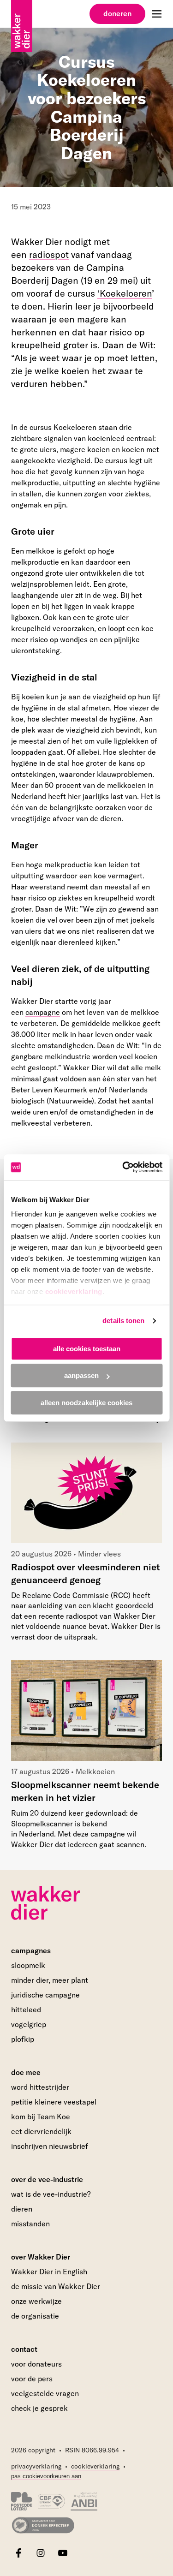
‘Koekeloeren (125, 293)
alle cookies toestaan (87, 1349)
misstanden (30, 2224)
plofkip (23, 2039)
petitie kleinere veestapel (54, 2102)
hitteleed (26, 2010)
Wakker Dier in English (49, 2272)
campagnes (31, 1950)
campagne (43, 1012)
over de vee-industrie (47, 2179)
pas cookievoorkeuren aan (46, 2476)
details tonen (123, 1321)
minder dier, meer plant (50, 1980)
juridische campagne (45, 1995)
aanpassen (81, 1375)
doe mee (26, 2072)
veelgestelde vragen (45, 2393)
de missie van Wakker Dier (56, 2286)
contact (24, 2349)
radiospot (49, 254)
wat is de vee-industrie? (51, 2194)
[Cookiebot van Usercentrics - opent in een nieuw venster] (123, 1167)
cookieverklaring (73, 1291)
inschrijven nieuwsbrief (50, 2146)
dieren (22, 2209)
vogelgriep (29, 2024)
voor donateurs (36, 2364)
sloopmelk (28, 1965)
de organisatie (35, 2316)
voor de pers (32, 2379)
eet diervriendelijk (41, 2131)
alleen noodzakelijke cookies (86, 1403)
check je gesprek (39, 2409)
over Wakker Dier (41, 2257)
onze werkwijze (36, 2301)
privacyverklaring (36, 2466)
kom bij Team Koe (41, 2117)
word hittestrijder (40, 2087)
